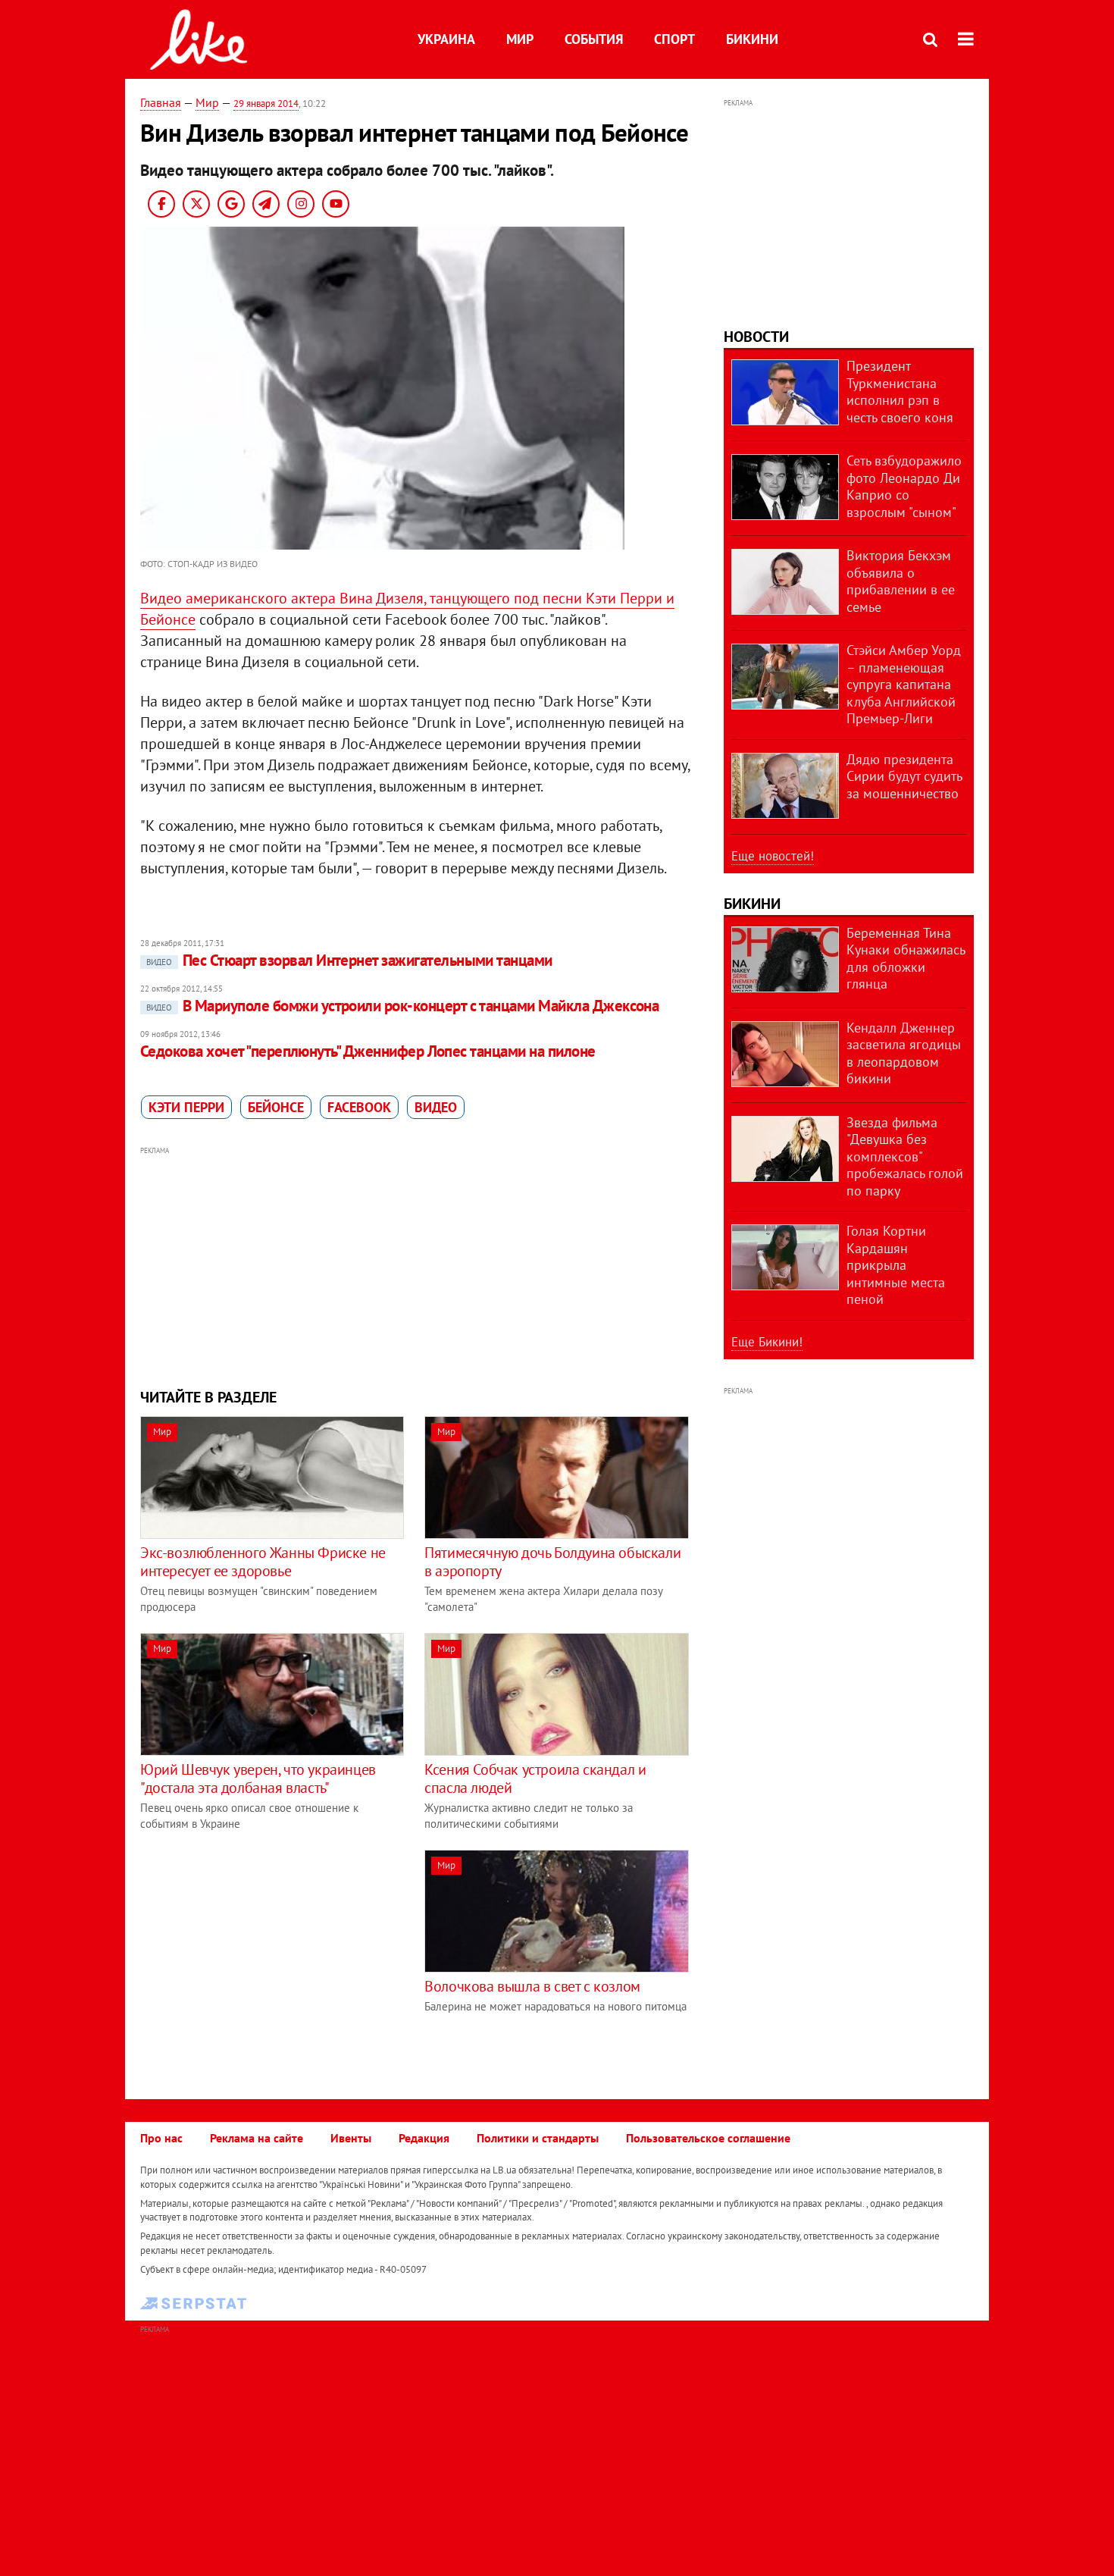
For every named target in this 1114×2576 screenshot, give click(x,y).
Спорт (674, 39)
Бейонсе (276, 1107)
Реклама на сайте (257, 2138)
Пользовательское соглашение (708, 2138)
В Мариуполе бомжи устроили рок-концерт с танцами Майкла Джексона (402, 1006)
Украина (446, 39)
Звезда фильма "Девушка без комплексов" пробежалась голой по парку (905, 1156)
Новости (756, 337)
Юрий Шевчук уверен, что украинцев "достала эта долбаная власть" (258, 1778)
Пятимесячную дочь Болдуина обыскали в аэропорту (552, 1562)
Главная (161, 102)
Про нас (161, 2138)
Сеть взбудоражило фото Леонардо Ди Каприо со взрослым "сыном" (904, 486)
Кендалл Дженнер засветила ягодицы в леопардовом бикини (904, 1053)
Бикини (752, 39)
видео (436, 1107)
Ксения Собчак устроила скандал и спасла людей (535, 1778)
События (594, 39)
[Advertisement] (415, 1265)
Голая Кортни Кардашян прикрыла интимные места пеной (896, 1265)
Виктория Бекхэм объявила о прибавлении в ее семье (901, 581)
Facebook (359, 1107)
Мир (520, 39)
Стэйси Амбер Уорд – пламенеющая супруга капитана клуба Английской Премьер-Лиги (904, 684)
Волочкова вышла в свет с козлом (532, 1986)
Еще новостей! (773, 856)
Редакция (424, 2138)
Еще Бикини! (767, 1342)
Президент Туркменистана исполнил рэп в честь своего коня (900, 392)
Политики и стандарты (538, 2138)
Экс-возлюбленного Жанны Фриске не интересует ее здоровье (263, 1562)
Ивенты (351, 2138)
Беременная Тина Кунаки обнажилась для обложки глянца (906, 959)
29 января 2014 (266, 103)
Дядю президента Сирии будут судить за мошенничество (904, 776)
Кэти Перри (186, 1107)
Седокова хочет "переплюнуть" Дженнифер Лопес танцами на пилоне (368, 1051)
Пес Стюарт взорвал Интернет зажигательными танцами (349, 960)
